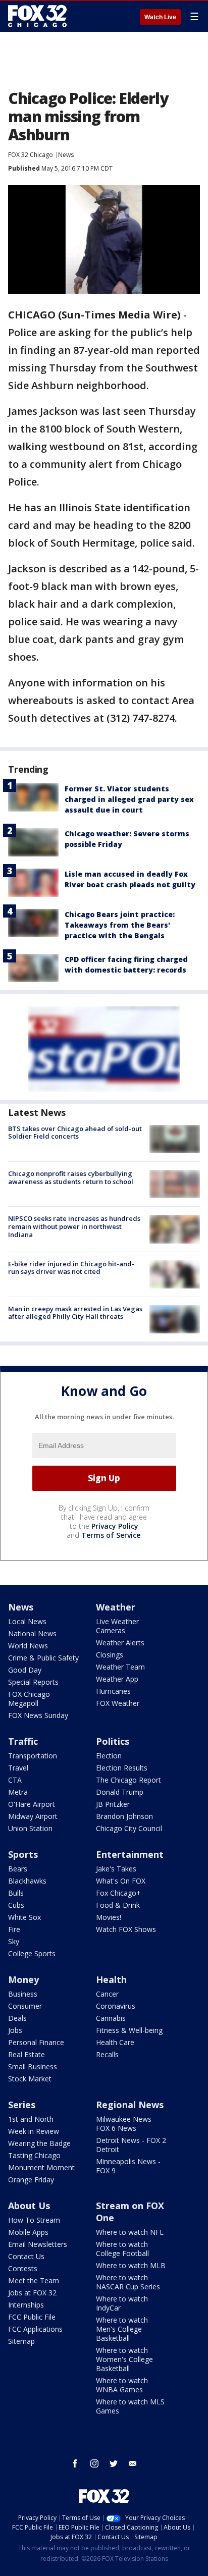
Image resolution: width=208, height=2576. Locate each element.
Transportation (33, 1756)
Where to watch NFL (130, 2232)
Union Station (30, 1828)
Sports (23, 1854)
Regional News (130, 2105)
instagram (94, 2463)
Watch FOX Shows (126, 1929)
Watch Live (160, 17)
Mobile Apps (28, 2232)
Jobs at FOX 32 (32, 2293)
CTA (15, 1780)
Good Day (25, 1670)
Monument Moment (41, 2167)
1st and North (31, 2119)
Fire (14, 1929)
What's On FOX (121, 1881)
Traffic (23, 1741)
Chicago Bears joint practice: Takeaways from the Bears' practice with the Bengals (120, 925)
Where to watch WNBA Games (122, 2385)
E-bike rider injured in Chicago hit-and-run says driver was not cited (71, 1268)
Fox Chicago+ (118, 1893)
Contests (23, 2268)
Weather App (117, 1679)
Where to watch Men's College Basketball (122, 2329)
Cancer (107, 1994)
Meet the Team (34, 2280)
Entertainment (130, 1854)
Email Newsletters (38, 2244)
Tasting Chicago (34, 2155)
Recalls (107, 2054)
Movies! (109, 1917)
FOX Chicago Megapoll (29, 1699)
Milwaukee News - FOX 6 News (126, 2124)
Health (111, 1979)
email (133, 2463)
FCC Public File (32, 2317)
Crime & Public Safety (43, 1658)
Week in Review (34, 2131)
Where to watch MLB (131, 2265)
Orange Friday (31, 2180)
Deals (17, 2018)
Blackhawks (27, 1881)
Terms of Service (111, 1535)
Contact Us (26, 2256)
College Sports (32, 1953)
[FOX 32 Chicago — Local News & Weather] (37, 16)
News (66, 155)
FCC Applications (35, 2329)
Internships (26, 2305)
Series (22, 2105)
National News (32, 1633)
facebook (75, 2463)
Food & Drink (118, 1905)
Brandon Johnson (124, 1816)
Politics (113, 1741)
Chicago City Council (129, 1828)
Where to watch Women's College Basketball (124, 2359)
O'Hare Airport (32, 1804)
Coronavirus (116, 2006)
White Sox (24, 1917)
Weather (116, 1607)
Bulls (16, 1893)
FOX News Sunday (38, 1715)
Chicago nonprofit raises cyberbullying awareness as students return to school (71, 1177)
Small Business (33, 2067)
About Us (29, 2206)
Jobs (15, 2030)
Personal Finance (36, 2042)
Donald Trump (120, 1792)
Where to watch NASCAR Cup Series (128, 2282)
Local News (27, 1621)
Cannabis (111, 2018)
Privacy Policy (115, 1526)
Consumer (25, 2006)
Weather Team (120, 1667)
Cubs (16, 1905)
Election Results (122, 1768)
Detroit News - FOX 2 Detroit (131, 2145)
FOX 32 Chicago (31, 155)
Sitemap (21, 2341)
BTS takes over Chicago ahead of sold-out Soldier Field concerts (75, 1133)
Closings (110, 1655)
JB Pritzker (113, 1804)
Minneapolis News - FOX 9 (128, 2166)
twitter (114, 2463)
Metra (18, 1792)
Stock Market (30, 2079)
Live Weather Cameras (117, 1626)
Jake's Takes (116, 1869)
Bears (18, 1869)
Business (23, 1994)
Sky (14, 1941)
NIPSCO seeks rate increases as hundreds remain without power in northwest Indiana (74, 1226)
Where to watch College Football (122, 2249)
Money (23, 1979)
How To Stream (34, 2220)
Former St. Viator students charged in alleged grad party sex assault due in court (129, 799)
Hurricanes (113, 1691)
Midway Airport (33, 1816)
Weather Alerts (120, 1643)
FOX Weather (118, 1703)
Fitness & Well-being (129, 2030)
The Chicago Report (128, 1780)
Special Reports (33, 1682)
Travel (18, 1768)
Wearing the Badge (39, 2143)
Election (109, 1756)
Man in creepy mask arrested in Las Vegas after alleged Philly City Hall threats (75, 1313)
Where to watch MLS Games (130, 2406)
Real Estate (27, 2054)
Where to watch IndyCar (122, 2303)
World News (28, 1646)
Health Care (115, 2042)
